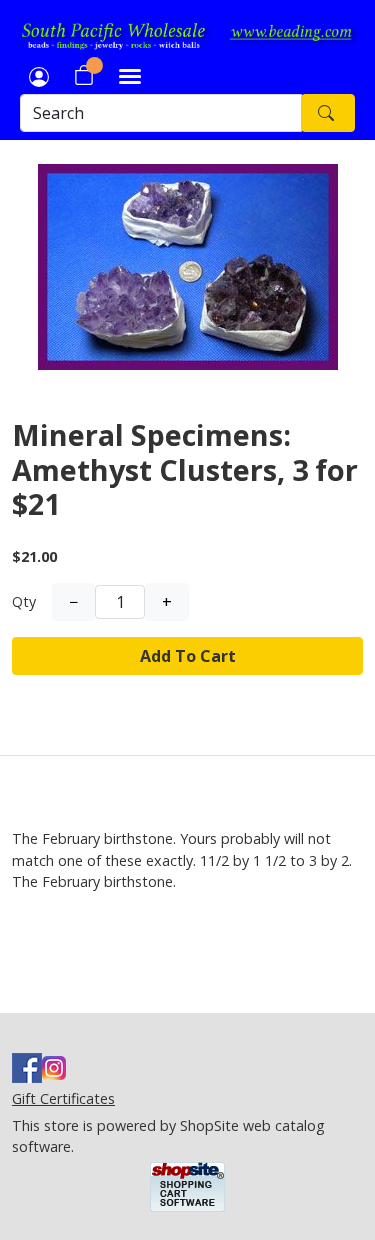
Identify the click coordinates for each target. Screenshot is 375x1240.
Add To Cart (188, 656)
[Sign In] (39, 75)
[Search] (328, 113)
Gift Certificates (63, 1098)
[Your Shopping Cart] (84, 75)
